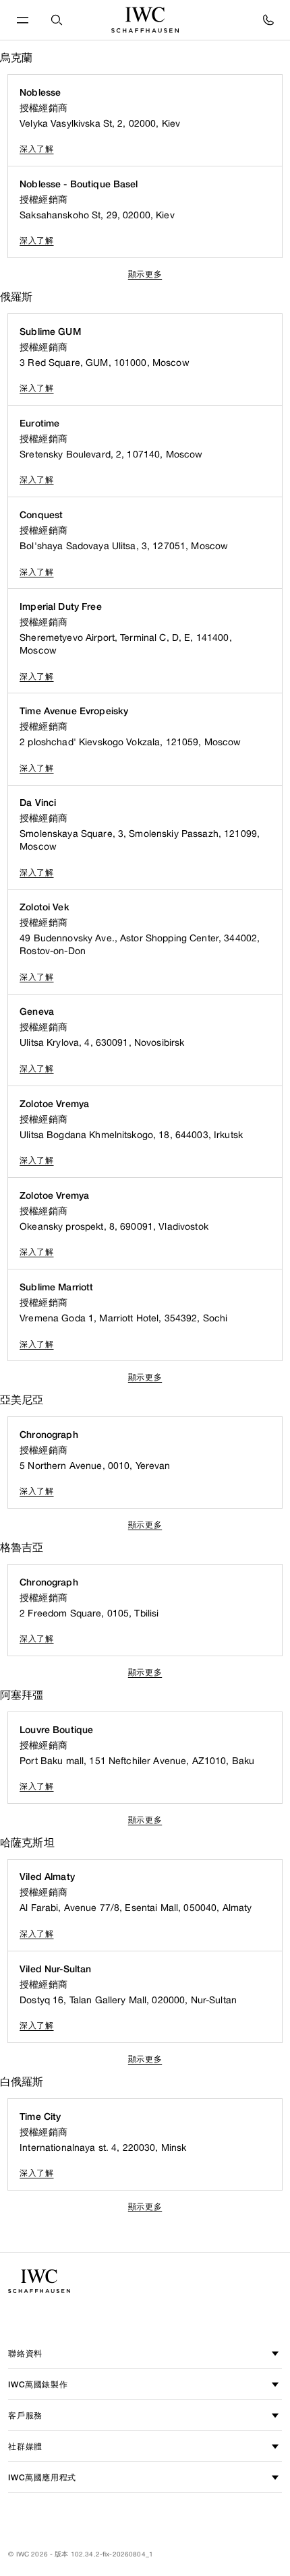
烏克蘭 (16, 58)
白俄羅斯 (22, 2082)
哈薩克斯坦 (27, 1843)
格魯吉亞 (22, 1547)
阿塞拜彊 (22, 1695)
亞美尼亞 (22, 1400)
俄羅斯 (16, 297)
